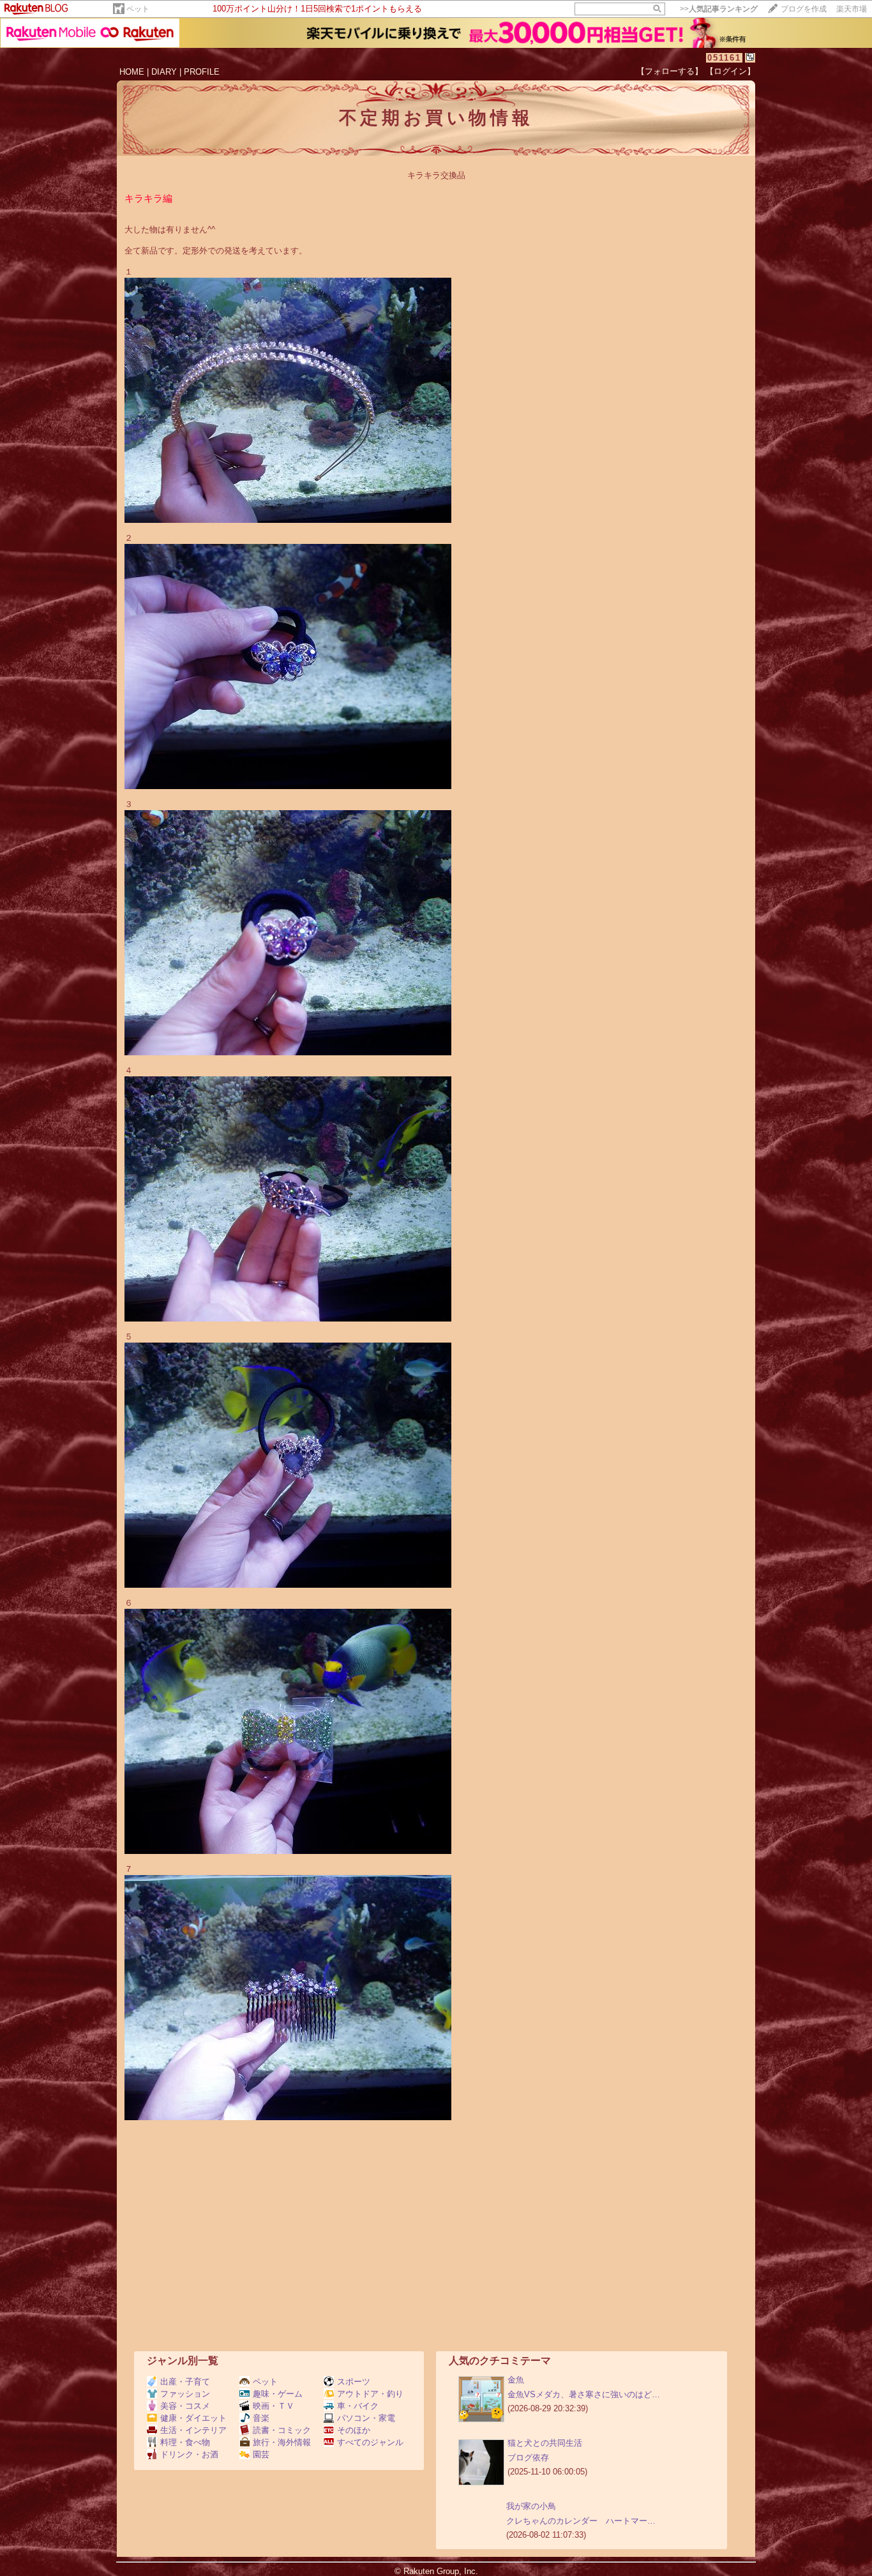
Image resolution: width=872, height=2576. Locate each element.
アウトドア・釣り (370, 2394)
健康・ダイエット (193, 2418)
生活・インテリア (193, 2430)
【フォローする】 (670, 71)
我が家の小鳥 (531, 2506)
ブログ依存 (528, 2458)
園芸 (261, 2454)
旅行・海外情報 (282, 2442)
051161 (724, 58)
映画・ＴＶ (274, 2406)
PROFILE (202, 72)
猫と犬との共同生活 (545, 2443)
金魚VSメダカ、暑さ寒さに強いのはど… (584, 2394)
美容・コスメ (185, 2406)
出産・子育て (185, 2382)
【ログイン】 (730, 71)
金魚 (516, 2380)
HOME (132, 72)
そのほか (354, 2430)
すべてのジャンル (370, 2442)
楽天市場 (852, 9)
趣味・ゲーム (278, 2394)
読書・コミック (282, 2430)
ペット (138, 9)
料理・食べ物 (185, 2442)
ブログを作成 (804, 9)
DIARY (164, 72)
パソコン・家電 (366, 2418)
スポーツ (354, 2382)
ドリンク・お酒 (189, 2454)
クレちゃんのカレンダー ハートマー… (581, 2521)
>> (719, 9)
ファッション (185, 2394)
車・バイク (358, 2406)
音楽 (261, 2418)
